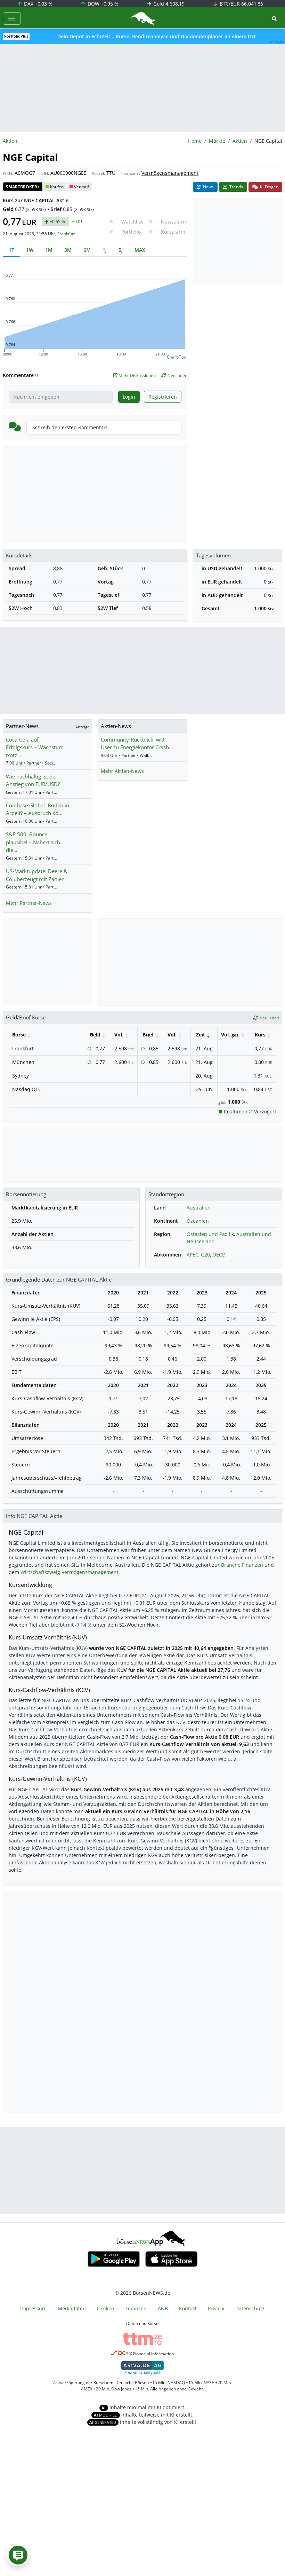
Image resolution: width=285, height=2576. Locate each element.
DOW (102, 4)
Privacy (216, 2308)
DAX (38, 4)
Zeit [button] (201, 1035)
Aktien (240, 141)
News (208, 187)
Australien (199, 1208)
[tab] (11, 250)
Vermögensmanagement (170, 173)
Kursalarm (173, 232)
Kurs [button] (260, 1035)
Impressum (33, 2308)
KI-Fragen (269, 187)
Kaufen (57, 187)
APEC (193, 1255)
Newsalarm (174, 222)
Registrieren (163, 397)
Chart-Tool (177, 357)
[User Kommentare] (18, 2555)
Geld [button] (95, 1035)
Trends (236, 187)
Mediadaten (72, 2308)
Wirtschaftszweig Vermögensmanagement (70, 1572)
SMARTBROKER (23, 187)
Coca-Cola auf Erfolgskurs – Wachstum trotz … (35, 747)
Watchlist (132, 222)
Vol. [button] (119, 1035)
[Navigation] (12, 18)
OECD (219, 1255)
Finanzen (129, 173)
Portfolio (131, 232)
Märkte (217, 141)
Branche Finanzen (242, 1565)
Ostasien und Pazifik (210, 1234)
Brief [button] (148, 1035)
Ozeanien (198, 1221)
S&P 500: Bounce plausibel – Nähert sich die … (33, 842)
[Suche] (274, 19)
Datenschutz (250, 2308)
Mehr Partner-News (29, 903)
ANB (163, 2308)
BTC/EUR (241, 4)
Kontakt (188, 2308)
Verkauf (82, 187)
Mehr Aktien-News (122, 771)
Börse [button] (19, 1035)
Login (129, 397)
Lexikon (106, 2308)
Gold (168, 4)
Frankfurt (66, 234)
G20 (205, 1255)
